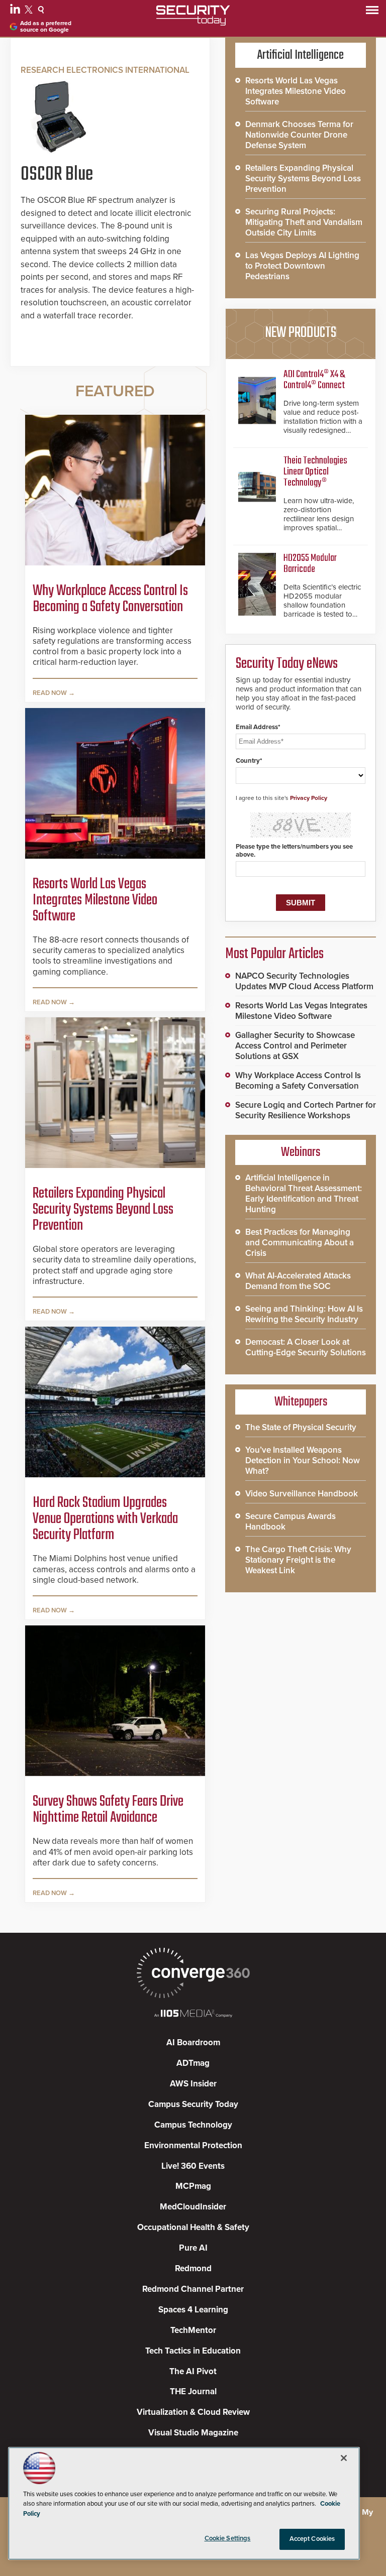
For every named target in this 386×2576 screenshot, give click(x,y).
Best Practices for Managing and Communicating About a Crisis (300, 1243)
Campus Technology (193, 2125)
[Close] (344, 2458)
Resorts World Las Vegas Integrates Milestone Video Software (95, 900)
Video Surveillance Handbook (302, 1494)
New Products (301, 333)
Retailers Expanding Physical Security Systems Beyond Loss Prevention (103, 1210)
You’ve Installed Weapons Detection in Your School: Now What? (303, 1460)
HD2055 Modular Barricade (310, 564)
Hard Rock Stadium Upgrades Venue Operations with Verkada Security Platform (105, 1519)
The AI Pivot (193, 2371)
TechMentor (193, 2330)
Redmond (193, 2268)
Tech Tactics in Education (193, 2351)
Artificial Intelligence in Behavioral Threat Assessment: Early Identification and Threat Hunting (304, 1194)
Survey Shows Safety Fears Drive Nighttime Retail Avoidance (108, 1810)
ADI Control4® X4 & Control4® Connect (314, 380)
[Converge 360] (193, 1974)
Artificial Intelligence (301, 55)
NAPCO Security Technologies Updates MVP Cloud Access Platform (304, 981)
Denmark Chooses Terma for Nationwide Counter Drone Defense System (299, 135)
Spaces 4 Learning (193, 2310)
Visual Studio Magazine (193, 2433)
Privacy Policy (309, 798)
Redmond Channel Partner (193, 2289)
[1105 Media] (193, 2014)
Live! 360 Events (193, 2166)
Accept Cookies (312, 2539)
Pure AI (193, 2248)
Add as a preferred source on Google (46, 27)
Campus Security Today (193, 2104)
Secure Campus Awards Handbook (291, 1521)
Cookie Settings (228, 2538)
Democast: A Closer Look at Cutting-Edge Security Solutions (306, 1347)
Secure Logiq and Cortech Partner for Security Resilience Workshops (306, 1110)
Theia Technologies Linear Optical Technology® (315, 472)
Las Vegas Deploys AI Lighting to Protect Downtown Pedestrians (302, 266)
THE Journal (193, 2391)
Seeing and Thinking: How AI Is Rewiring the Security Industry (304, 1314)
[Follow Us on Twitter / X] (30, 11)
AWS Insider (193, 2084)
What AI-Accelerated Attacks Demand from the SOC (298, 1281)
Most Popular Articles (274, 954)
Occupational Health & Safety (193, 2227)
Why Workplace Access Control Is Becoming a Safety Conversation (110, 599)
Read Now (50, 693)
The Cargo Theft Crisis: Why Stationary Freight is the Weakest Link (298, 1560)
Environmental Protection (193, 2145)
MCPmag (193, 2186)
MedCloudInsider (193, 2207)
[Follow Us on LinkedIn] (16, 11)
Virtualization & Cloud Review (193, 2412)
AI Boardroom (193, 2042)
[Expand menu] (372, 12)
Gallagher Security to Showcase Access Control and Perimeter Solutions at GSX (295, 1046)
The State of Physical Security (301, 1427)
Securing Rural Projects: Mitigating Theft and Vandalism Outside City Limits (304, 222)
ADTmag (193, 2063)
